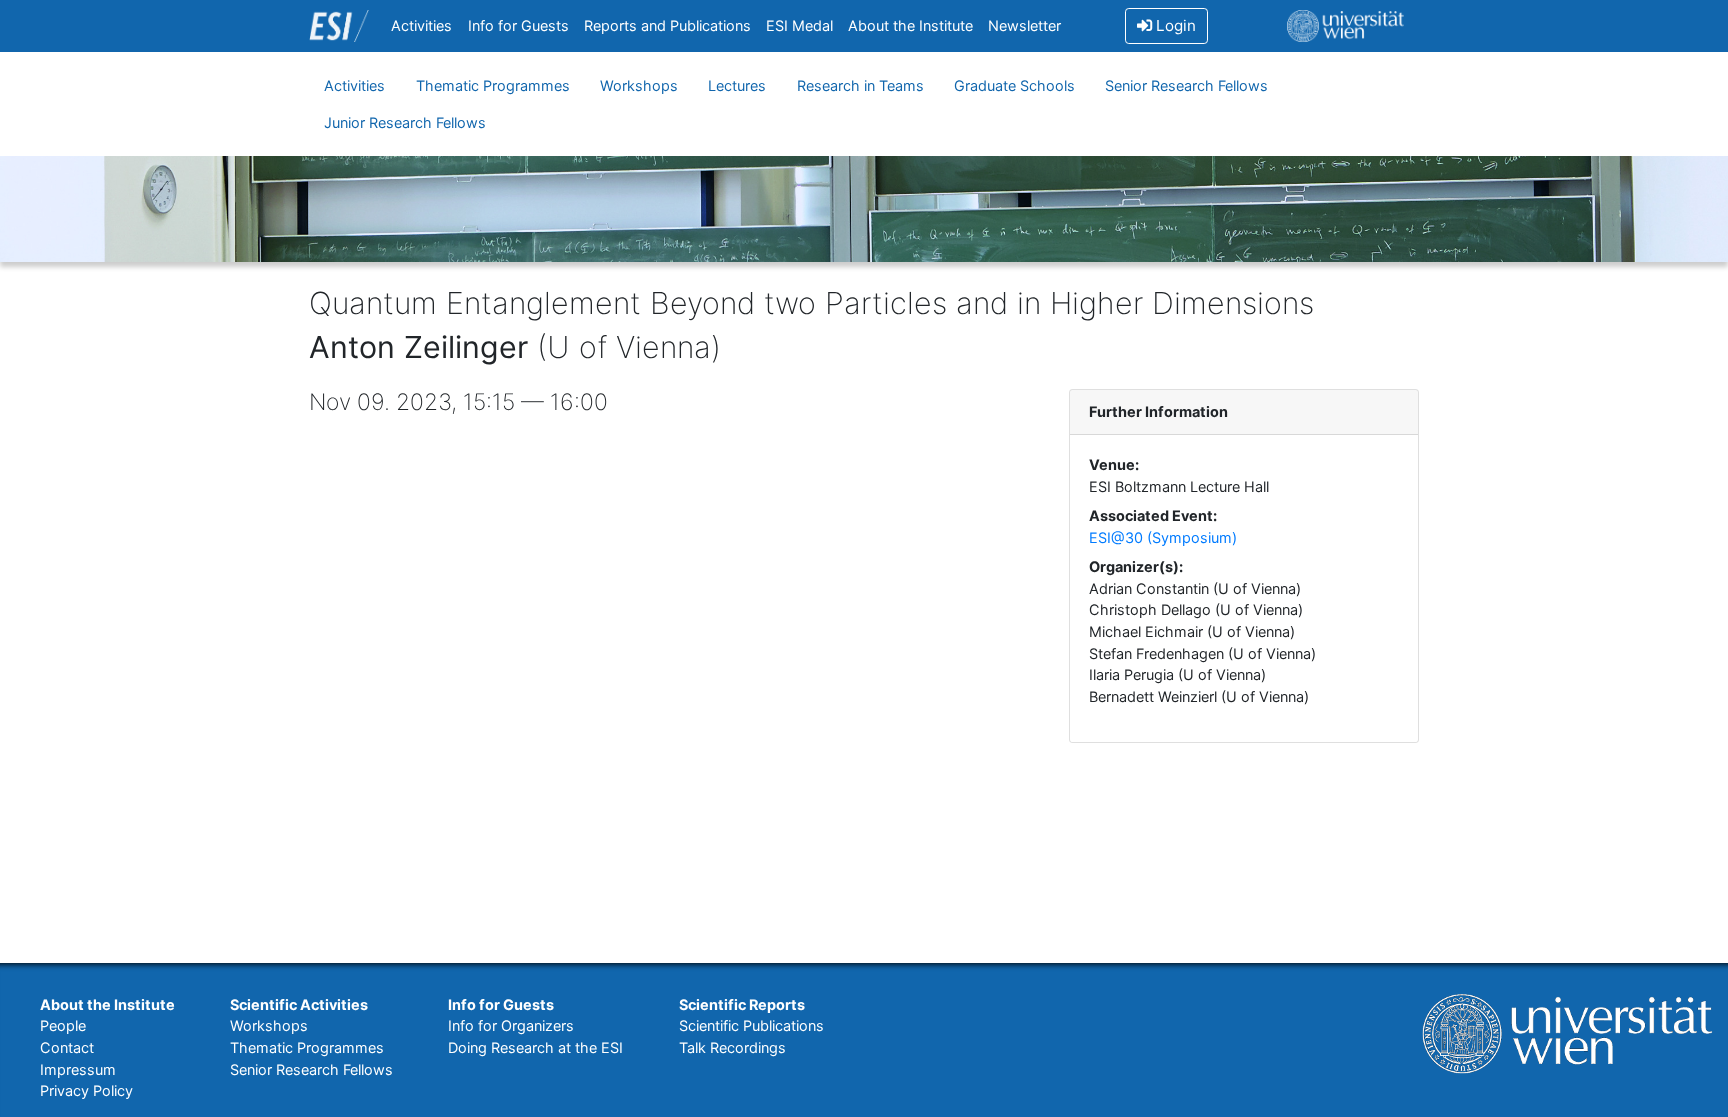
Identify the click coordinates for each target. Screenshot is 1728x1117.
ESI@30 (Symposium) (1163, 537)
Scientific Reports (742, 1004)
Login (1174, 25)
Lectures (737, 85)
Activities (421, 25)
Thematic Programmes (493, 85)
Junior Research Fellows (405, 122)
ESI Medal (799, 25)
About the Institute (910, 25)
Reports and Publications (667, 25)
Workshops (639, 85)
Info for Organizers (511, 1025)
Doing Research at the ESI (535, 1047)
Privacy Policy (86, 1090)
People (63, 1025)
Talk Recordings (732, 1047)
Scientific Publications (751, 1025)
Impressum (78, 1069)
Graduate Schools (1014, 85)
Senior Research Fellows (1186, 85)
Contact (67, 1047)
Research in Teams (860, 85)
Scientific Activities (299, 1004)
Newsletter (1024, 25)
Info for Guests (518, 25)
